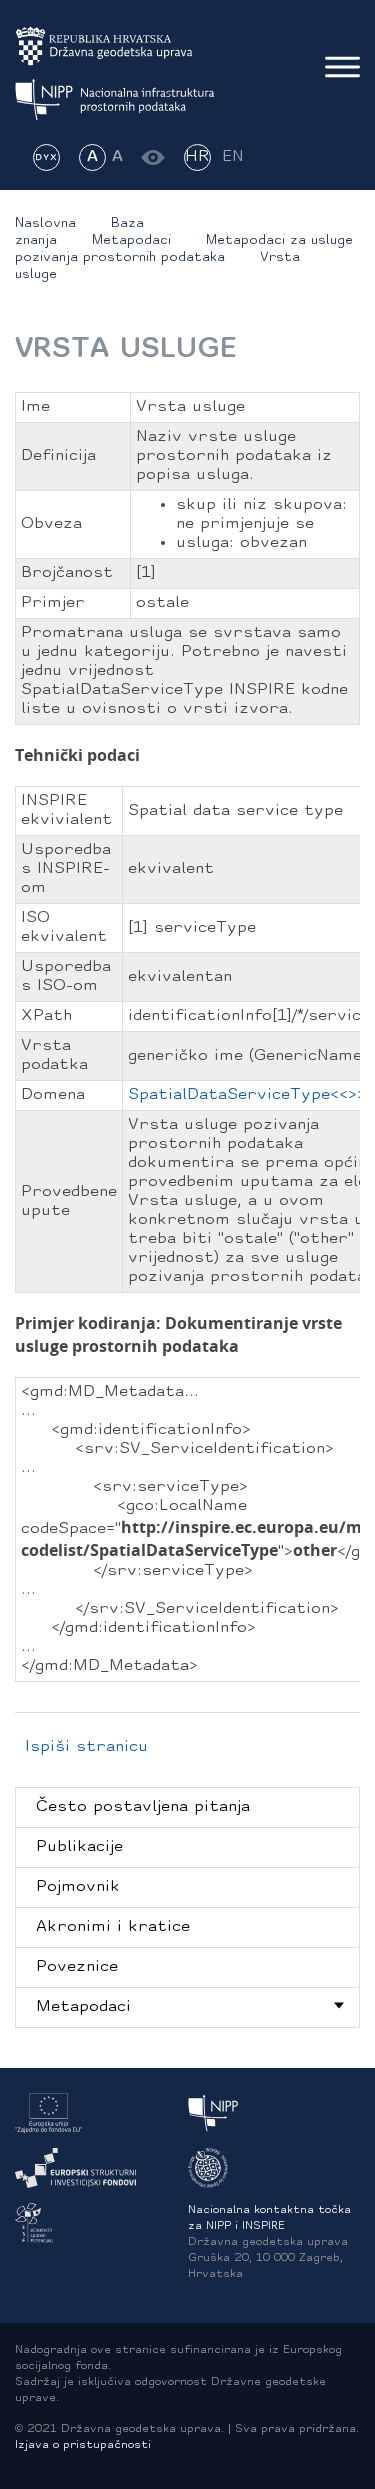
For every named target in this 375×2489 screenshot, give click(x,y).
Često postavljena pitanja (143, 1807)
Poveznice (77, 1967)
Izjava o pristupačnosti (83, 2445)
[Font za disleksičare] (46, 157)
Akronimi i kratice (113, 1927)
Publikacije (79, 1847)
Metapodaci (131, 240)
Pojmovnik (78, 1887)
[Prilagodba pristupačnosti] (153, 157)
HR (197, 157)
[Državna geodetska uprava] (115, 46)
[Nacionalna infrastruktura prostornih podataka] (115, 99)
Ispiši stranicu (86, 1747)
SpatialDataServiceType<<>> (247, 1095)
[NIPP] (214, 2113)
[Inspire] (208, 2168)
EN (233, 157)
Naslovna (45, 223)
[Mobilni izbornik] (342, 67)
